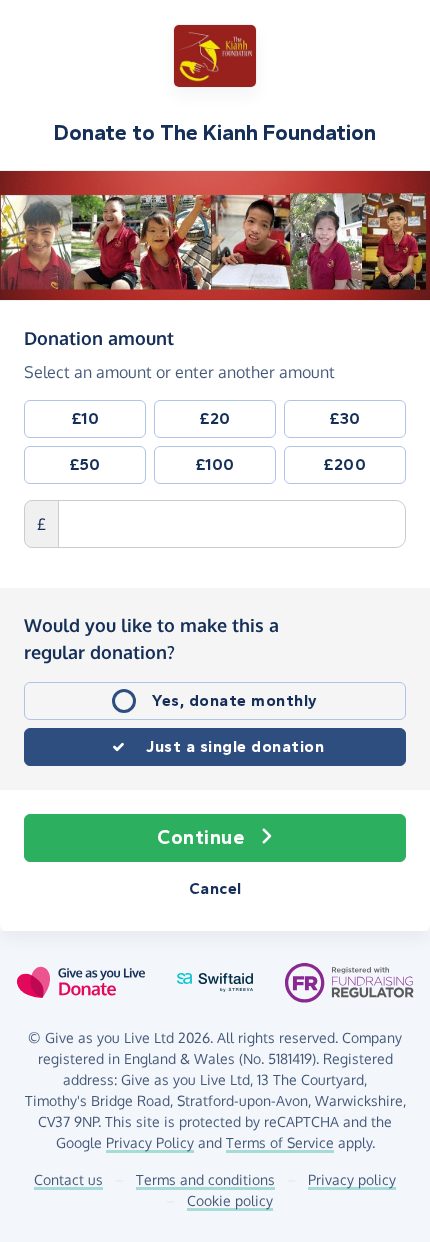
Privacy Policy (150, 1142)
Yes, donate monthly (235, 700)
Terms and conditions (205, 1179)
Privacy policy (352, 1179)
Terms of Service (280, 1142)
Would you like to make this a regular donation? (151, 638)
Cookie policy (230, 1200)
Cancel (215, 888)
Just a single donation (235, 746)
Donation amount (99, 337)
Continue (200, 837)
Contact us (68, 1179)
